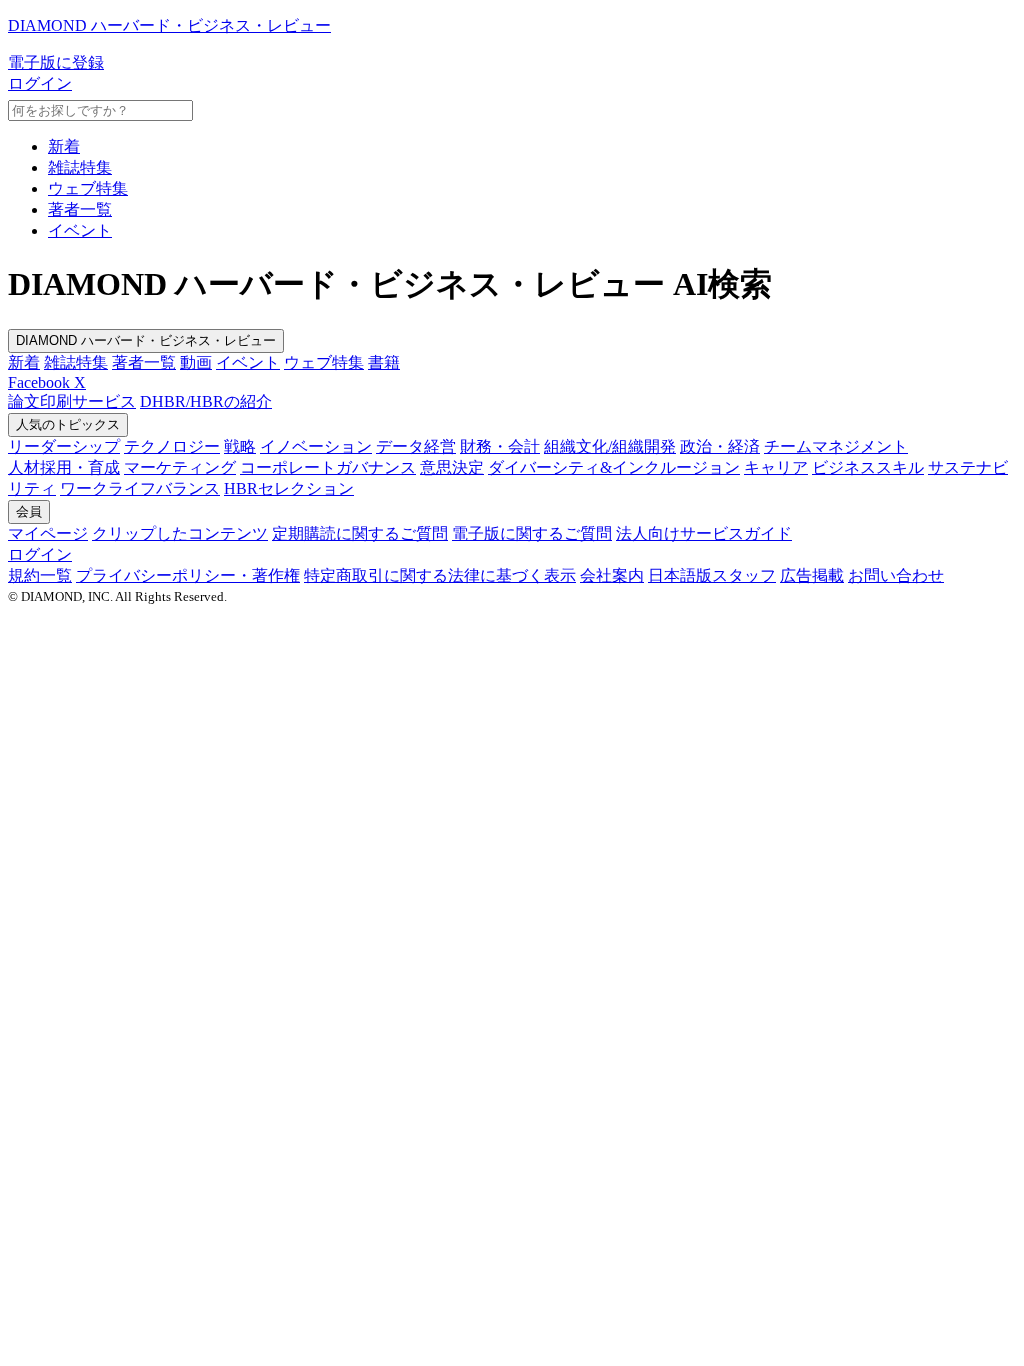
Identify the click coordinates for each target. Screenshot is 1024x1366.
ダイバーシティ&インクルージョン (614, 467)
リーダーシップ (64, 446)
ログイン (40, 83)
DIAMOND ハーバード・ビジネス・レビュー (146, 340)
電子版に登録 (56, 62)
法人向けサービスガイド (704, 533)
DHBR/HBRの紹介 (206, 401)
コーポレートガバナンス (328, 467)
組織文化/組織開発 (610, 446)
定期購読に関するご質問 (360, 533)
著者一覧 (80, 209)
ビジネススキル (868, 467)
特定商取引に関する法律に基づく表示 (440, 575)
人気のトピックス (68, 424)
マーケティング (180, 467)
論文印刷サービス (72, 401)
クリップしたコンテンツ (180, 533)
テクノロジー (172, 446)
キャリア (776, 467)
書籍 (384, 362)
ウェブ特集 (88, 188)
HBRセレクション (289, 488)
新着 (64, 146)
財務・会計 (500, 446)
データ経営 (416, 446)
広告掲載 (812, 575)
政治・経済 (720, 446)
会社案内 (612, 575)
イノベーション (316, 446)
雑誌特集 (80, 167)
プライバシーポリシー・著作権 (188, 575)
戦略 (240, 446)
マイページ (48, 533)
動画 (196, 362)
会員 (29, 511)
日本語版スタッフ (712, 575)
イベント (80, 230)
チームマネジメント (836, 446)
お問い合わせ (896, 575)
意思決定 (452, 467)
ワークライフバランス (140, 488)
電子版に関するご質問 (532, 533)
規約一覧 (40, 575)
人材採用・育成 (64, 467)
